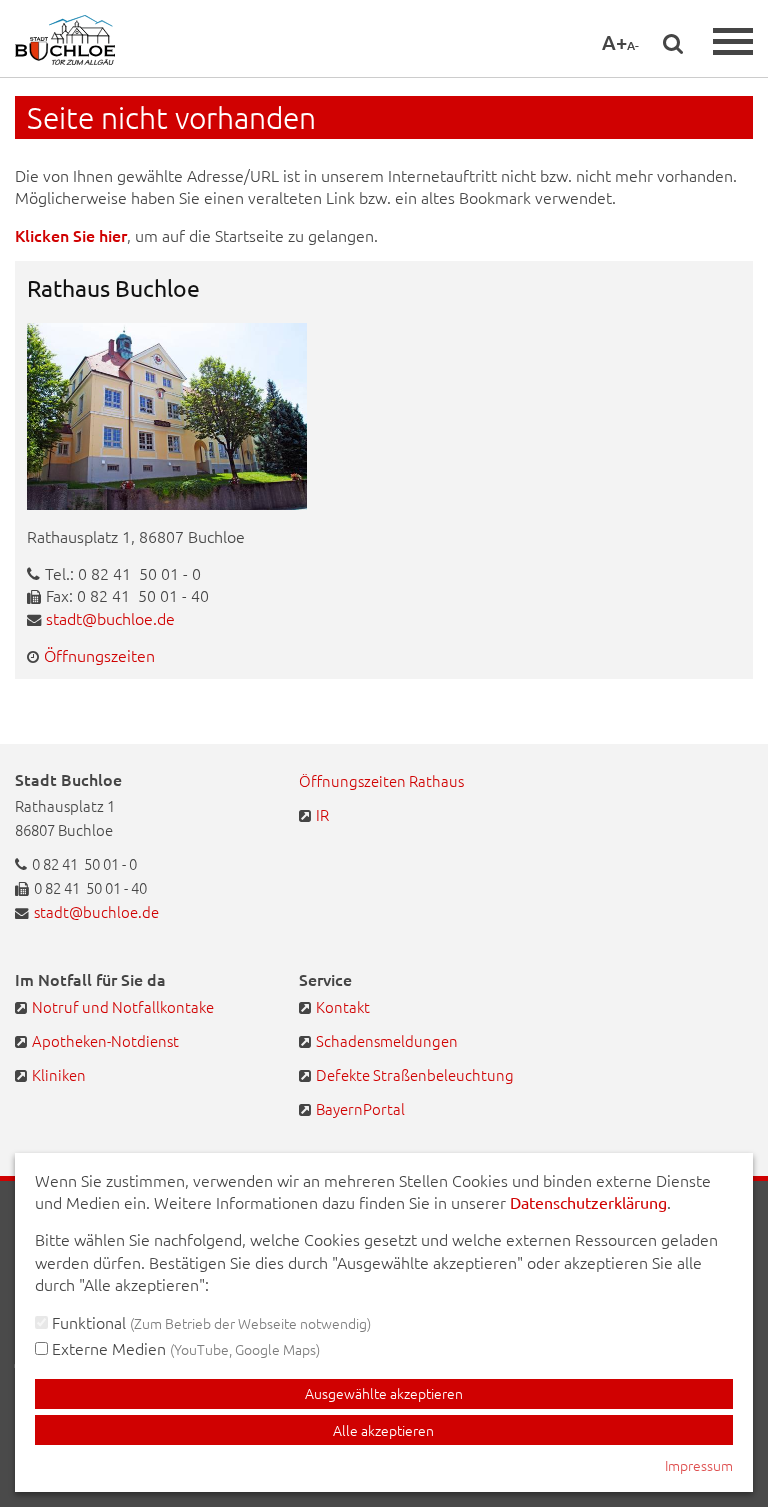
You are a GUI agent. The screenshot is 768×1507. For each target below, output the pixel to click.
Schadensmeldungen (387, 1040)
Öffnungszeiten (99, 655)
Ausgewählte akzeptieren (384, 1393)
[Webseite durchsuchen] (673, 43)
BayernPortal (360, 1108)
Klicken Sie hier (71, 235)
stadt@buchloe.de (110, 618)
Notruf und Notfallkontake (123, 1006)
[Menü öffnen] (733, 41)
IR (322, 814)
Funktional (209, 1322)
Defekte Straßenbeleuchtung (415, 1074)
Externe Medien (184, 1348)
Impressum (699, 1465)
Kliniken (59, 1074)
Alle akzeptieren (383, 1430)
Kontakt (343, 1006)
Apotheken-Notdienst (105, 1040)
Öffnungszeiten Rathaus (381, 780)
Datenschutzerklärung (588, 1202)
